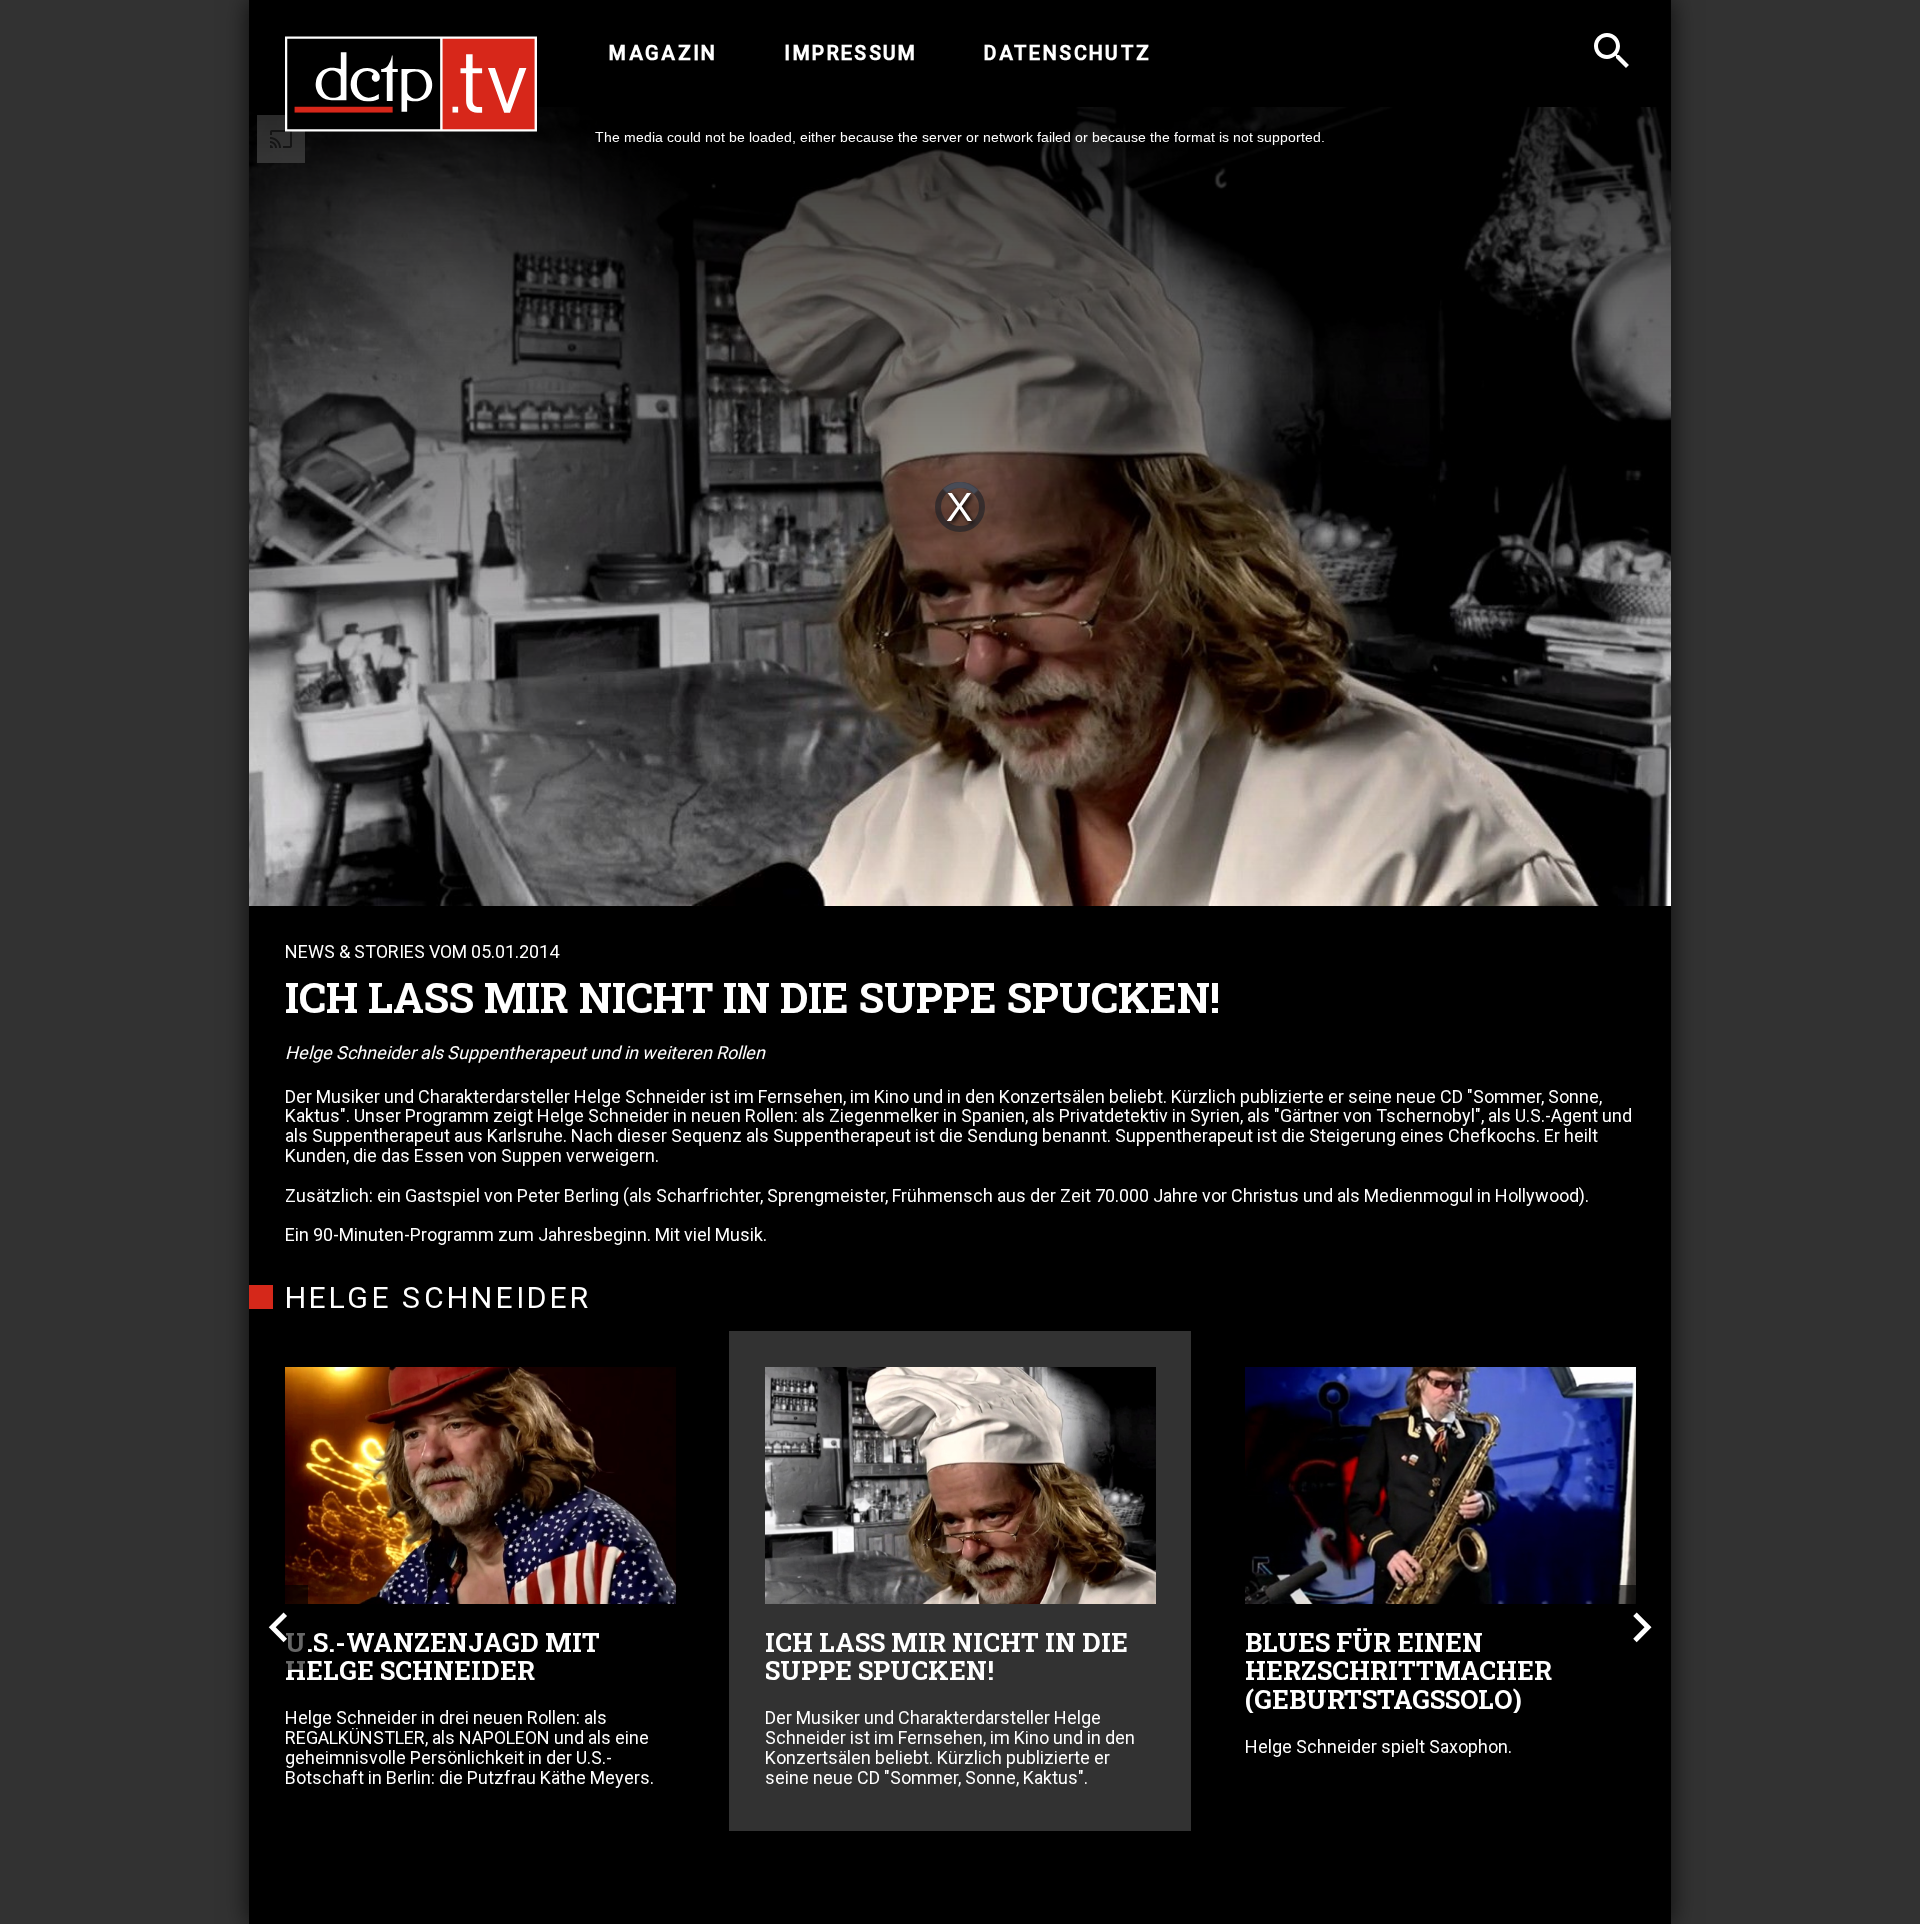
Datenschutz (1067, 53)
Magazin (663, 53)
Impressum (850, 53)
